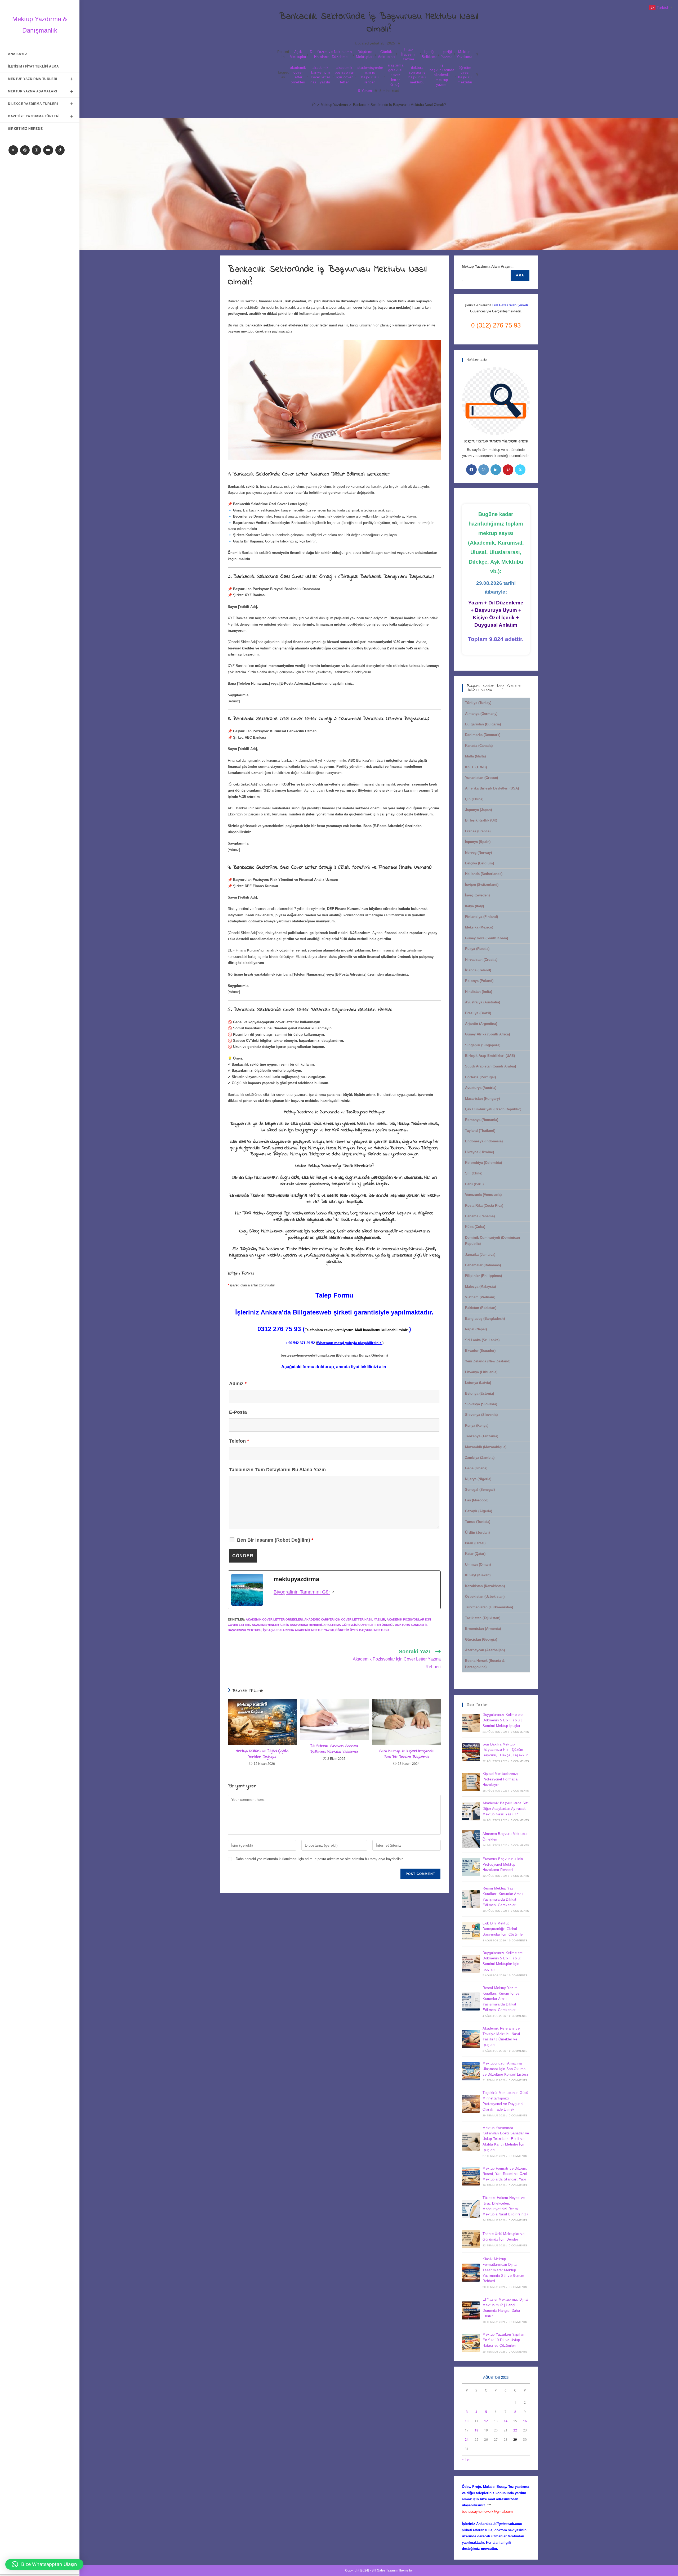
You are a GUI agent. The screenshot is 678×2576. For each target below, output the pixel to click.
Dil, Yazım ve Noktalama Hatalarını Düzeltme (331, 54)
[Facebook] (25, 150)
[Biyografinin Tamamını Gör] (333, 1592)
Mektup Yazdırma (465, 54)
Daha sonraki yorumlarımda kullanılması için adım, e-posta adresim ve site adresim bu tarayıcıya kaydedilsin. (320, 1859)
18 (476, 2430)
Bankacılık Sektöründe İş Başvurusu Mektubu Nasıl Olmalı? (399, 105)
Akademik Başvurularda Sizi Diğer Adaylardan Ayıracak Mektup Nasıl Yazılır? (506, 1809)
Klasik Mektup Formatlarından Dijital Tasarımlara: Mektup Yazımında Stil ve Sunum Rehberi (503, 2270)
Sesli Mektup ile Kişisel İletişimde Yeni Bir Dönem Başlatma (406, 1754)
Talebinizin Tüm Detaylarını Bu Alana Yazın (277, 1470)
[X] (13, 150)
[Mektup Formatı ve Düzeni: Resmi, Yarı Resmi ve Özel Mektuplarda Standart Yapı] (471, 2176)
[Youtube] (48, 150)
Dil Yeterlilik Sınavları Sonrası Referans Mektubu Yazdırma (334, 1749)
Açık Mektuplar (298, 54)
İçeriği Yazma (447, 54)
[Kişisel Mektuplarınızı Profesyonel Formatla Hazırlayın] (471, 1782)
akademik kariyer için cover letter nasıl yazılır (320, 75)
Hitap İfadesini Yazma (408, 54)
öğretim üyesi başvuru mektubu (465, 75)
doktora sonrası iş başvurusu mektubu (417, 75)
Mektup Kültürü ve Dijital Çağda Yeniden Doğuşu (262, 1754)
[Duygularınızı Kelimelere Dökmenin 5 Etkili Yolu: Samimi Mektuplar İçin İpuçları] (471, 1964)
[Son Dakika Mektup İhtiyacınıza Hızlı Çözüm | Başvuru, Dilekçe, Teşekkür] (471, 1752)
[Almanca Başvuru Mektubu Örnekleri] (471, 1839)
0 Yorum (365, 91)
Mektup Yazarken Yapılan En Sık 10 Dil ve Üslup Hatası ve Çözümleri (503, 2340)
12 (486, 2421)
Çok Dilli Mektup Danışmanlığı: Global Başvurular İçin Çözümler (503, 1929)
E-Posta (238, 1412)
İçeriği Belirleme (429, 54)
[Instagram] (36, 150)
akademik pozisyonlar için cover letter (344, 75)
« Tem (467, 2459)
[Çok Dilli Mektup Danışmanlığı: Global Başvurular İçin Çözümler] (471, 1931)
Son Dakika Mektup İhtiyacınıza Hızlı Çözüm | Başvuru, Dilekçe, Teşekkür (505, 1750)
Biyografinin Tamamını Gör (302, 1592)
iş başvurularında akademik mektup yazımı (442, 75)
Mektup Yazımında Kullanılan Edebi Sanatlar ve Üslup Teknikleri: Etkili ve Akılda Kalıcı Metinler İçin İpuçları (506, 2139)
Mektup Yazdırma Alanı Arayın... (488, 266)
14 (506, 2421)
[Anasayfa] (314, 105)
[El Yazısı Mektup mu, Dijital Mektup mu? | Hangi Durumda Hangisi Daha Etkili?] (471, 2310)
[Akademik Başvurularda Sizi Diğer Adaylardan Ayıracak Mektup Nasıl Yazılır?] (471, 1811)
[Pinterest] (508, 470)
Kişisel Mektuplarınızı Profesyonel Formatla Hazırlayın (500, 1779)
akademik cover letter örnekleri (298, 75)
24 (467, 2440)
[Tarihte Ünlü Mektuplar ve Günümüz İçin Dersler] (471, 2239)
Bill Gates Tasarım (385, 2570)
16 (525, 2421)
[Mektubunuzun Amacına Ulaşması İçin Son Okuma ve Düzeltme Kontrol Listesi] (471, 2071)
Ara (520, 275)
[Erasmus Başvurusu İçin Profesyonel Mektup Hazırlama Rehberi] (471, 1867)
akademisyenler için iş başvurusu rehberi (370, 75)
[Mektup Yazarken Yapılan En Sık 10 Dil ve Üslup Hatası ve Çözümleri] (471, 2343)
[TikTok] (60, 150)
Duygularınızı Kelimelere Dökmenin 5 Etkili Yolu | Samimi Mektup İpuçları (503, 1720)
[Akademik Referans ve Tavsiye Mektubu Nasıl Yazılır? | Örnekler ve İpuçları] (471, 2039)
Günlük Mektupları (386, 54)
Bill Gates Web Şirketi (510, 305)
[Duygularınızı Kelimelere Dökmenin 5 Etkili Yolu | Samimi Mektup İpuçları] (471, 1723)
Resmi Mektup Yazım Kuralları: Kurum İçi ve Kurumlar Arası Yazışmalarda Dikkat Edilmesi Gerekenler (501, 1999)
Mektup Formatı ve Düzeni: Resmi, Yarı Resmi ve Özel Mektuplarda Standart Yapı (505, 2174)
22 (515, 2430)
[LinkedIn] (496, 470)
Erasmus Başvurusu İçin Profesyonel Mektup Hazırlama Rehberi (503, 1864)
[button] (44, 2564)
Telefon (239, 1441)
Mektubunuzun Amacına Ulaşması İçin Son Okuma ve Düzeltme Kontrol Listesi (505, 2069)
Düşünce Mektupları (365, 54)
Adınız (238, 1384)
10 (467, 2421)
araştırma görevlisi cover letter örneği (395, 75)
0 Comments (520, 1732)
